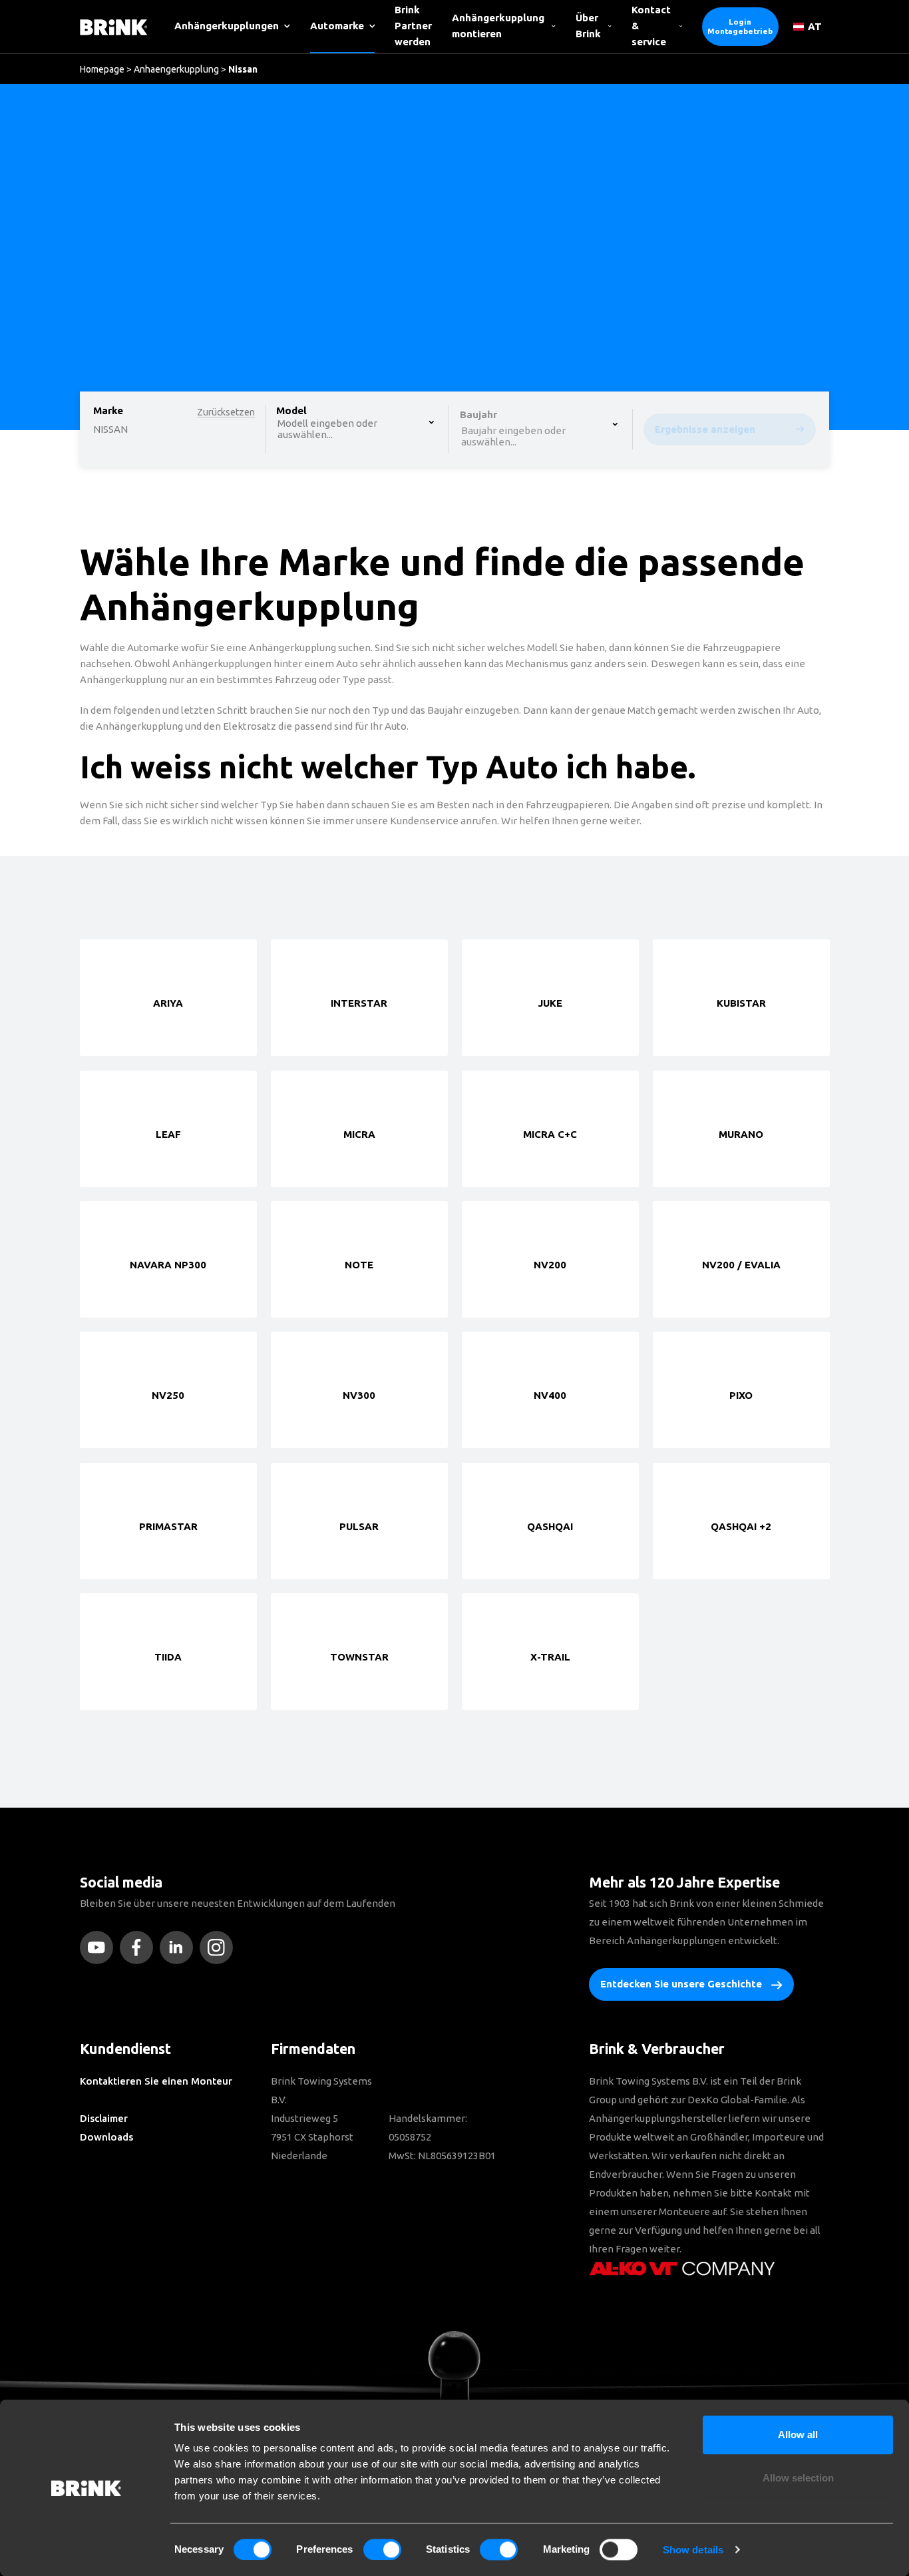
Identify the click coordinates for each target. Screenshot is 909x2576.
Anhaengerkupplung (176, 69)
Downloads (106, 2137)
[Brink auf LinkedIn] (180, 1947)
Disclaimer (104, 2118)
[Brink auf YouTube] (100, 1947)
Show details (693, 2550)
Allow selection (798, 2478)
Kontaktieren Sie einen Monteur (156, 2081)
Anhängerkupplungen (227, 26)
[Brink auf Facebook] (140, 1947)
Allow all (798, 2435)
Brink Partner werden (413, 26)
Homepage (102, 69)
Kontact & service (651, 26)
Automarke (337, 26)
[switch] (382, 2549)
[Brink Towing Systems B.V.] (114, 26)
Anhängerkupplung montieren (498, 26)
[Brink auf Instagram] (220, 1947)
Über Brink (588, 26)
